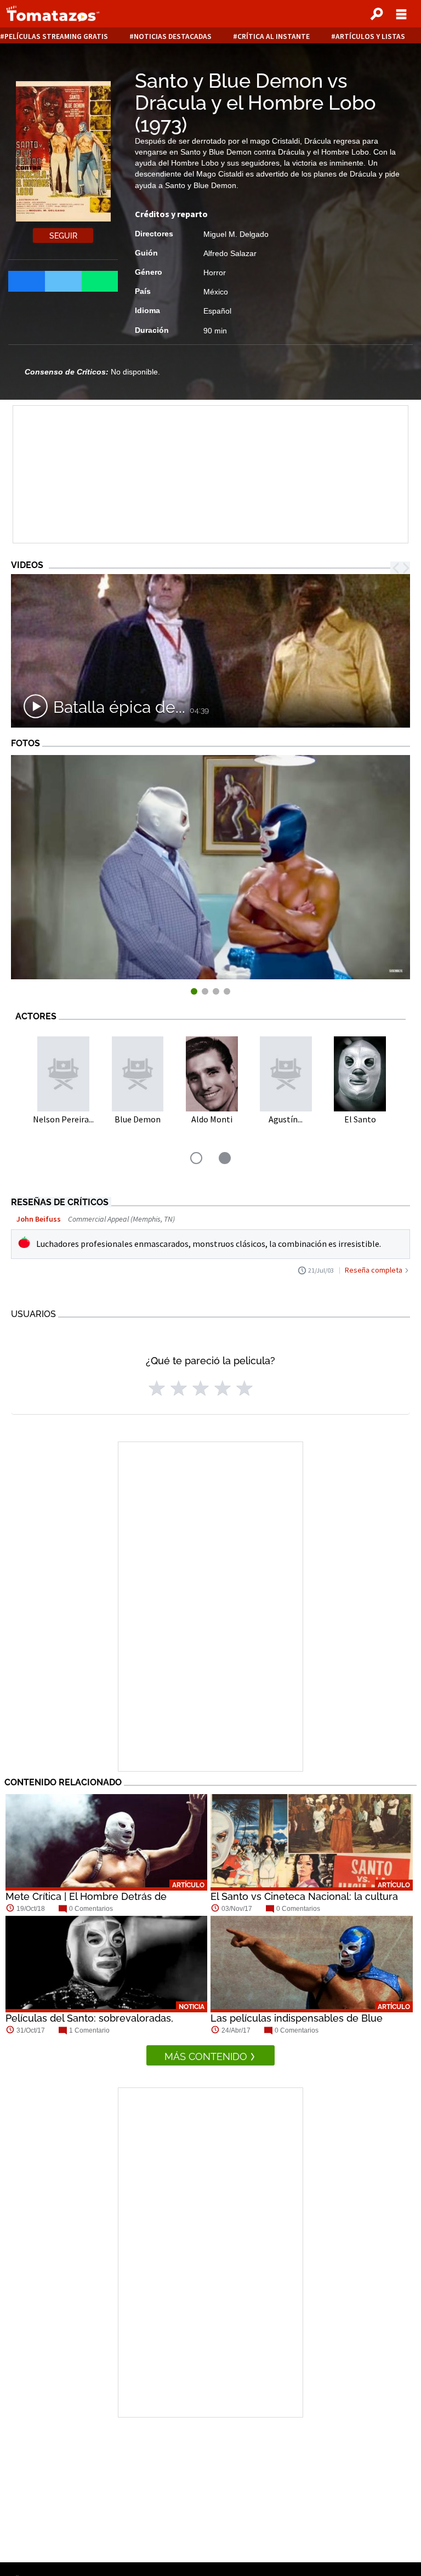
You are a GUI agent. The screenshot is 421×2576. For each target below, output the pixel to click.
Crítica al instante (274, 36)
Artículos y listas (370, 36)
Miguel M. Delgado (236, 234)
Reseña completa (374, 1270)
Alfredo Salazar (230, 253)
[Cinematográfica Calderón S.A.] (210, 976)
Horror (215, 273)
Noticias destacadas (173, 36)
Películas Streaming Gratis (56, 36)
